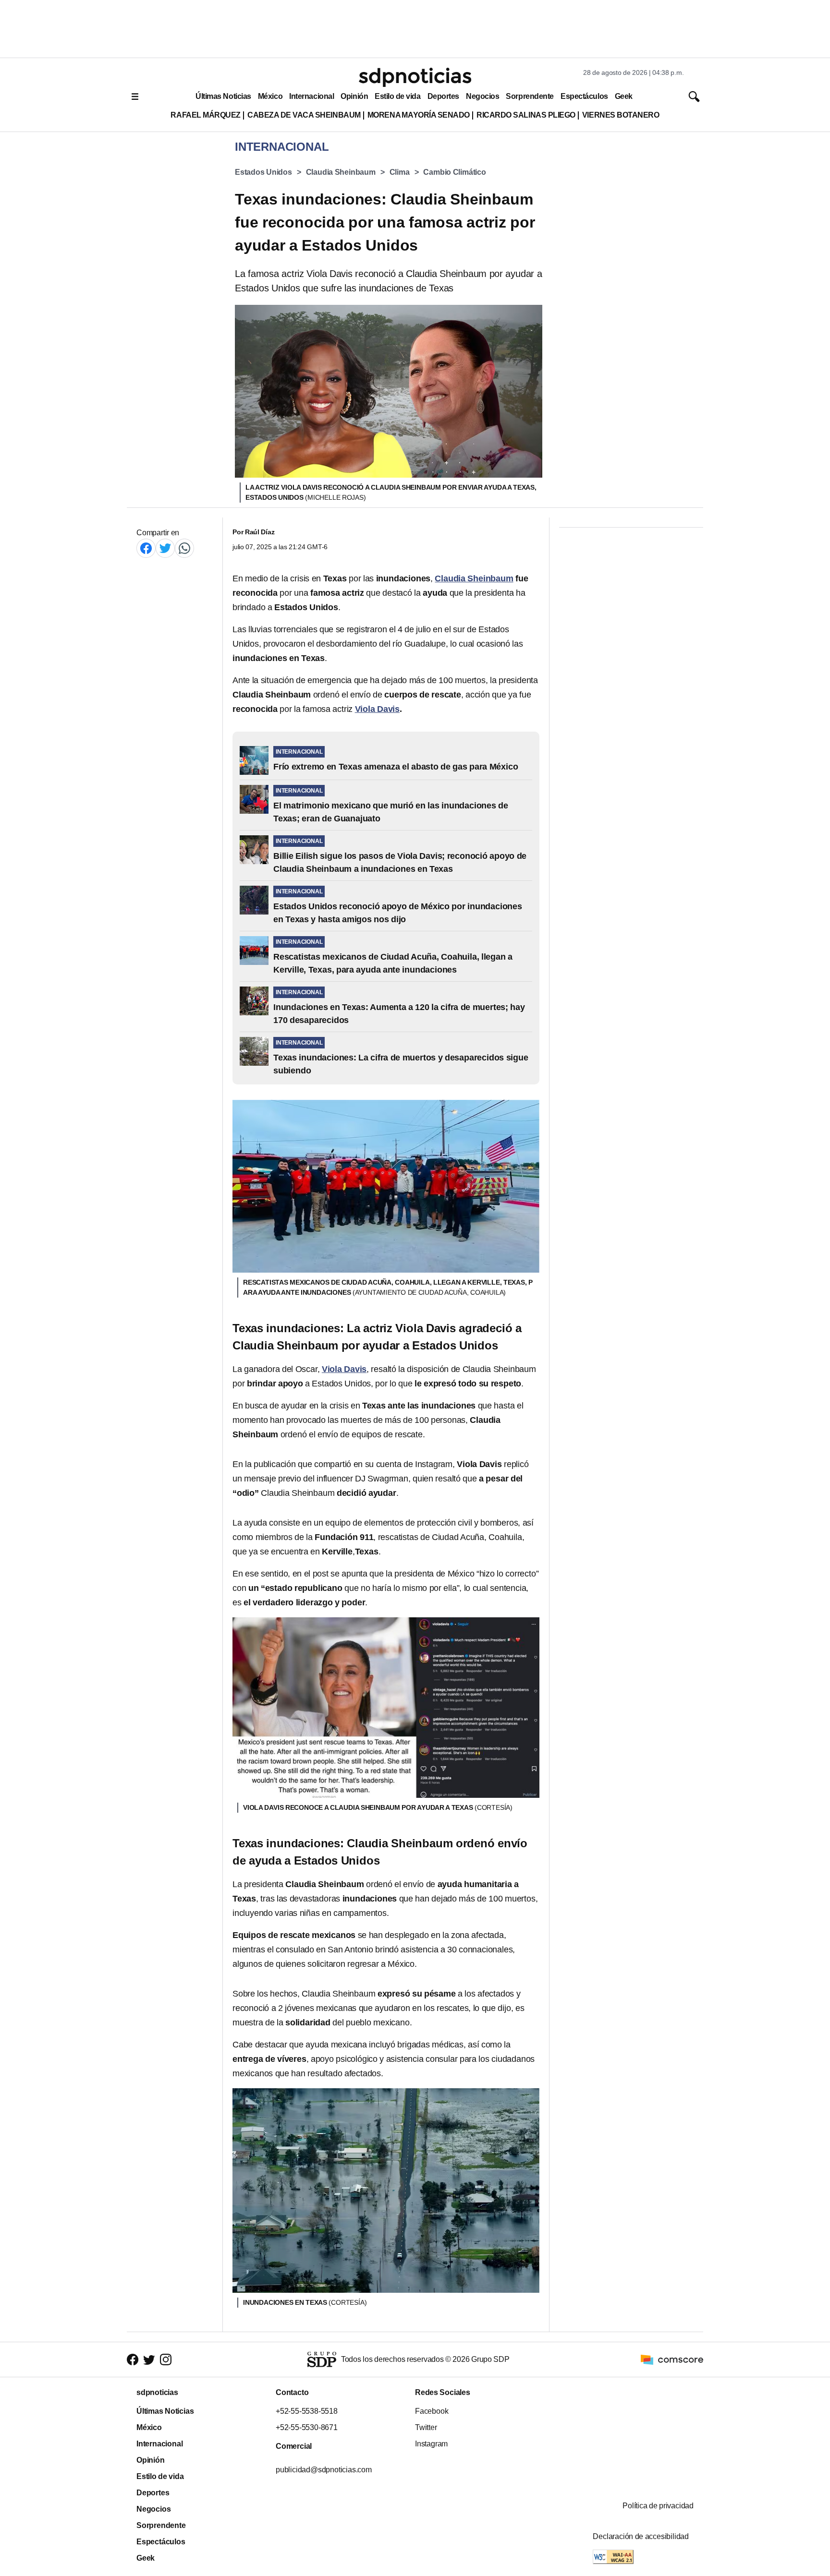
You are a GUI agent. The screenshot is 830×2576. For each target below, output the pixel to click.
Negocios (482, 96)
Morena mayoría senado (419, 115)
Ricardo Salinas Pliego (526, 115)
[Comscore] (672, 2359)
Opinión (354, 96)
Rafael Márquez (206, 115)
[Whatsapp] (184, 548)
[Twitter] (165, 548)
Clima (400, 172)
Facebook (432, 2411)
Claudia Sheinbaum (341, 172)
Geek (624, 96)
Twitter (426, 2427)
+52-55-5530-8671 (307, 2427)
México (270, 96)
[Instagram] (166, 2359)
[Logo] (415, 77)
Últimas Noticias (223, 96)
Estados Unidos (263, 172)
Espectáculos (584, 96)
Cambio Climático (454, 172)
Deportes (443, 96)
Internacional (311, 96)
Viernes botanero (621, 115)
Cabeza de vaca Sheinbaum (304, 115)
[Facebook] (146, 548)
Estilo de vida (397, 96)
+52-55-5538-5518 (307, 2411)
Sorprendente (530, 96)
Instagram (431, 2444)
